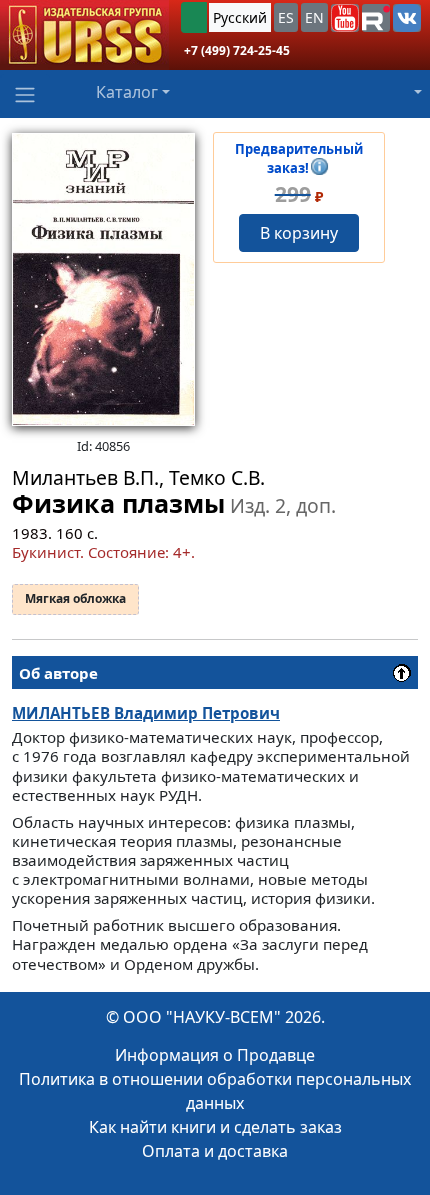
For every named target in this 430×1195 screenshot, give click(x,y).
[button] (345, 18)
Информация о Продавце (215, 1055)
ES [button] (286, 17)
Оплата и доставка (215, 1151)
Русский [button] (240, 17)
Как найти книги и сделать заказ (215, 1127)
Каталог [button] (127, 92)
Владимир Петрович (146, 713)
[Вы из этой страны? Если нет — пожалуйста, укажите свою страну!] (194, 17)
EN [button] (314, 17)
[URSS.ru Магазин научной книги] (84, 35)
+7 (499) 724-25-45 (237, 50)
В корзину (299, 233)
